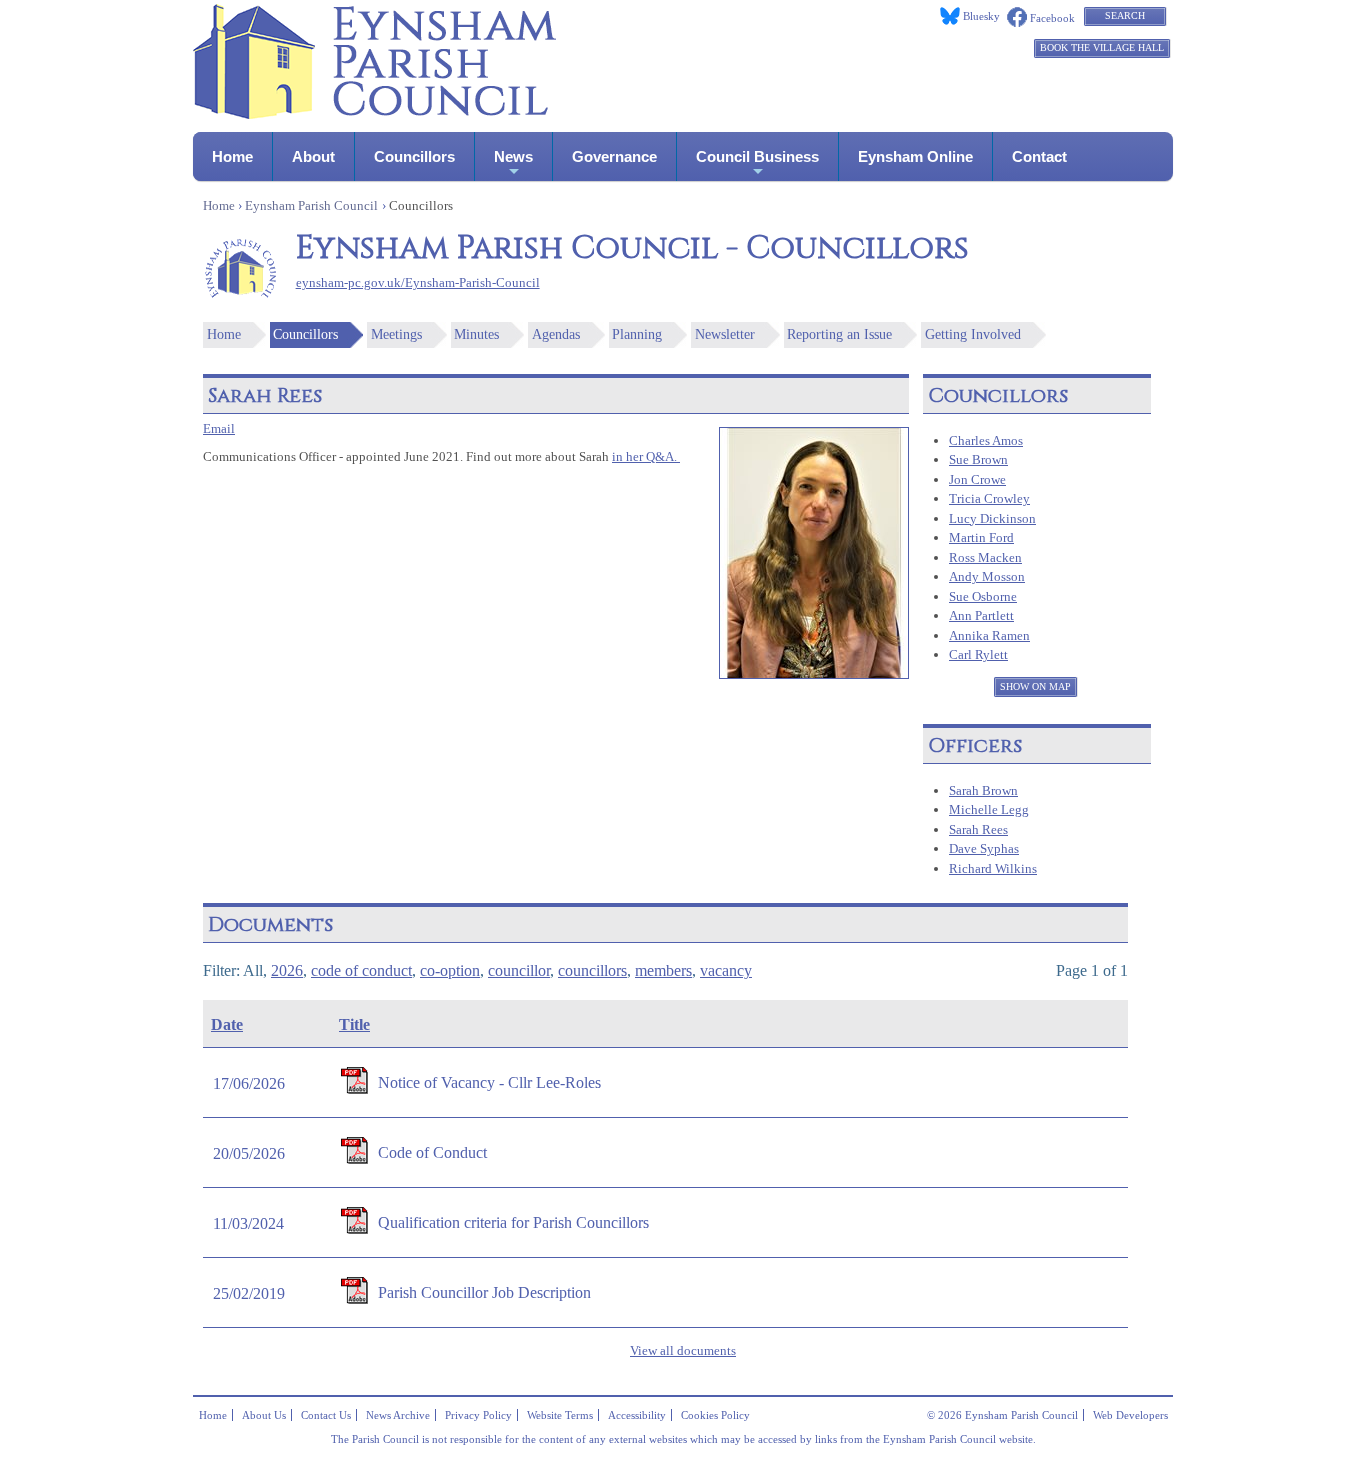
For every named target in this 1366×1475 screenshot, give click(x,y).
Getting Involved (973, 334)
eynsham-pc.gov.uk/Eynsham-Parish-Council (418, 283)
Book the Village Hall (1102, 47)
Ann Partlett (981, 615)
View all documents (683, 1351)
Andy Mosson (987, 576)
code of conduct (361, 970)
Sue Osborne (983, 596)
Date (227, 1024)
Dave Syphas (984, 848)
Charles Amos (986, 440)
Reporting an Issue (839, 334)
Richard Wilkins (993, 868)
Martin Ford (981, 537)
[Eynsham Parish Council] (375, 113)
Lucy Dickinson (992, 518)
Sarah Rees (978, 829)
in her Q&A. (646, 457)
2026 (287, 970)
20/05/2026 (249, 1153)
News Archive (398, 1415)
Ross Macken (985, 557)
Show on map (1035, 686)
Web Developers (1130, 1415)
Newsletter (725, 334)
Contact (1039, 156)
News (513, 156)
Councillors (414, 156)
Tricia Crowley (989, 498)
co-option (450, 970)
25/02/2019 (249, 1293)
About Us (264, 1415)
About (313, 156)
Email (219, 429)
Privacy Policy (478, 1415)
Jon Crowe (977, 479)
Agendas (556, 334)
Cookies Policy (715, 1415)
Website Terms (560, 1415)
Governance (614, 156)
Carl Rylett (978, 654)
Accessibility (637, 1415)
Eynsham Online (915, 156)
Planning (637, 334)
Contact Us (326, 1415)
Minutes (476, 334)
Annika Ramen (989, 635)
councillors (592, 970)
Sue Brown (978, 459)
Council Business (757, 156)
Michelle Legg (989, 809)
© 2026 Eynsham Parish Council (1002, 1415)
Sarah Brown (983, 790)
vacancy (726, 970)
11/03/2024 (248, 1223)
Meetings (396, 334)
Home (232, 156)
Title (354, 1024)
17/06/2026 (249, 1083)
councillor (519, 970)
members (663, 970)
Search (1125, 15)
